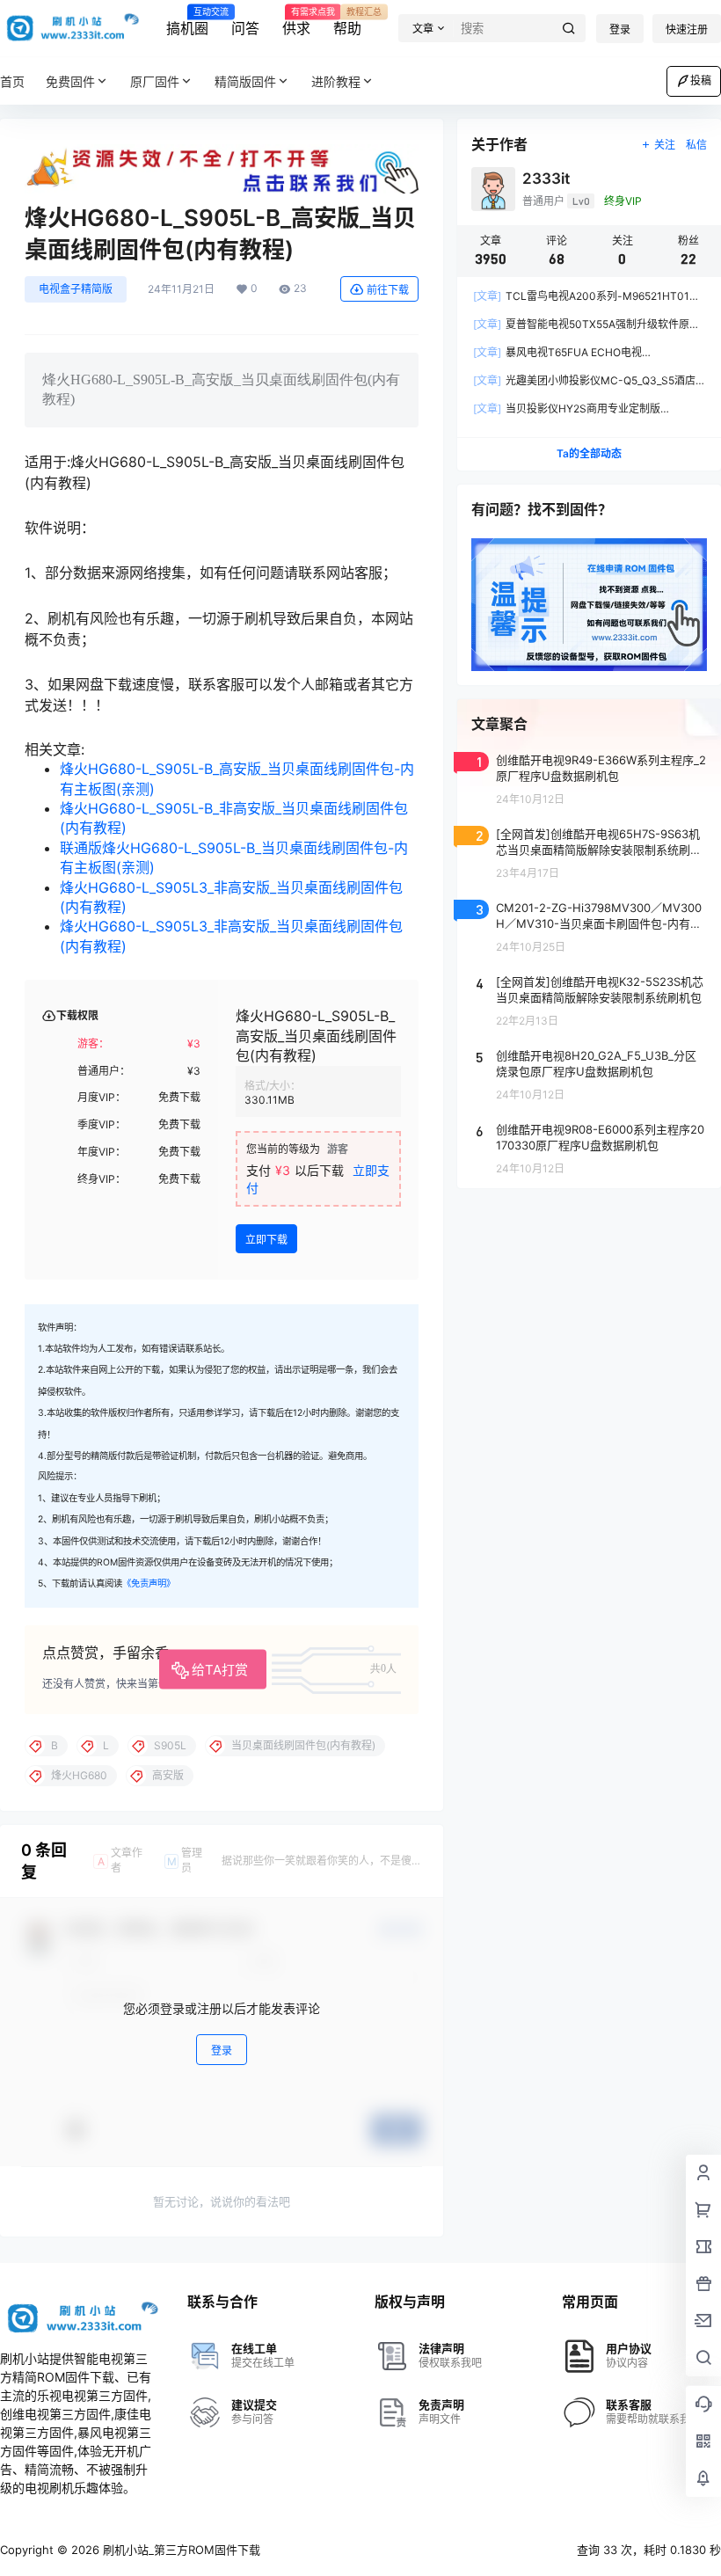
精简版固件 (245, 81)
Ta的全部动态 (589, 453)
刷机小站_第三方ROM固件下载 (180, 2550)
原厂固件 (155, 81)
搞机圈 (187, 22)
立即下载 (266, 1240)
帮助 (347, 22)
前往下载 (388, 290)
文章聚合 (499, 724)
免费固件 (70, 81)
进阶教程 (336, 81)
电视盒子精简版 (76, 289)
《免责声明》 (149, 1584)
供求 (296, 22)
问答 (245, 28)
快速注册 (687, 29)
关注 (665, 145)
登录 (620, 29)
